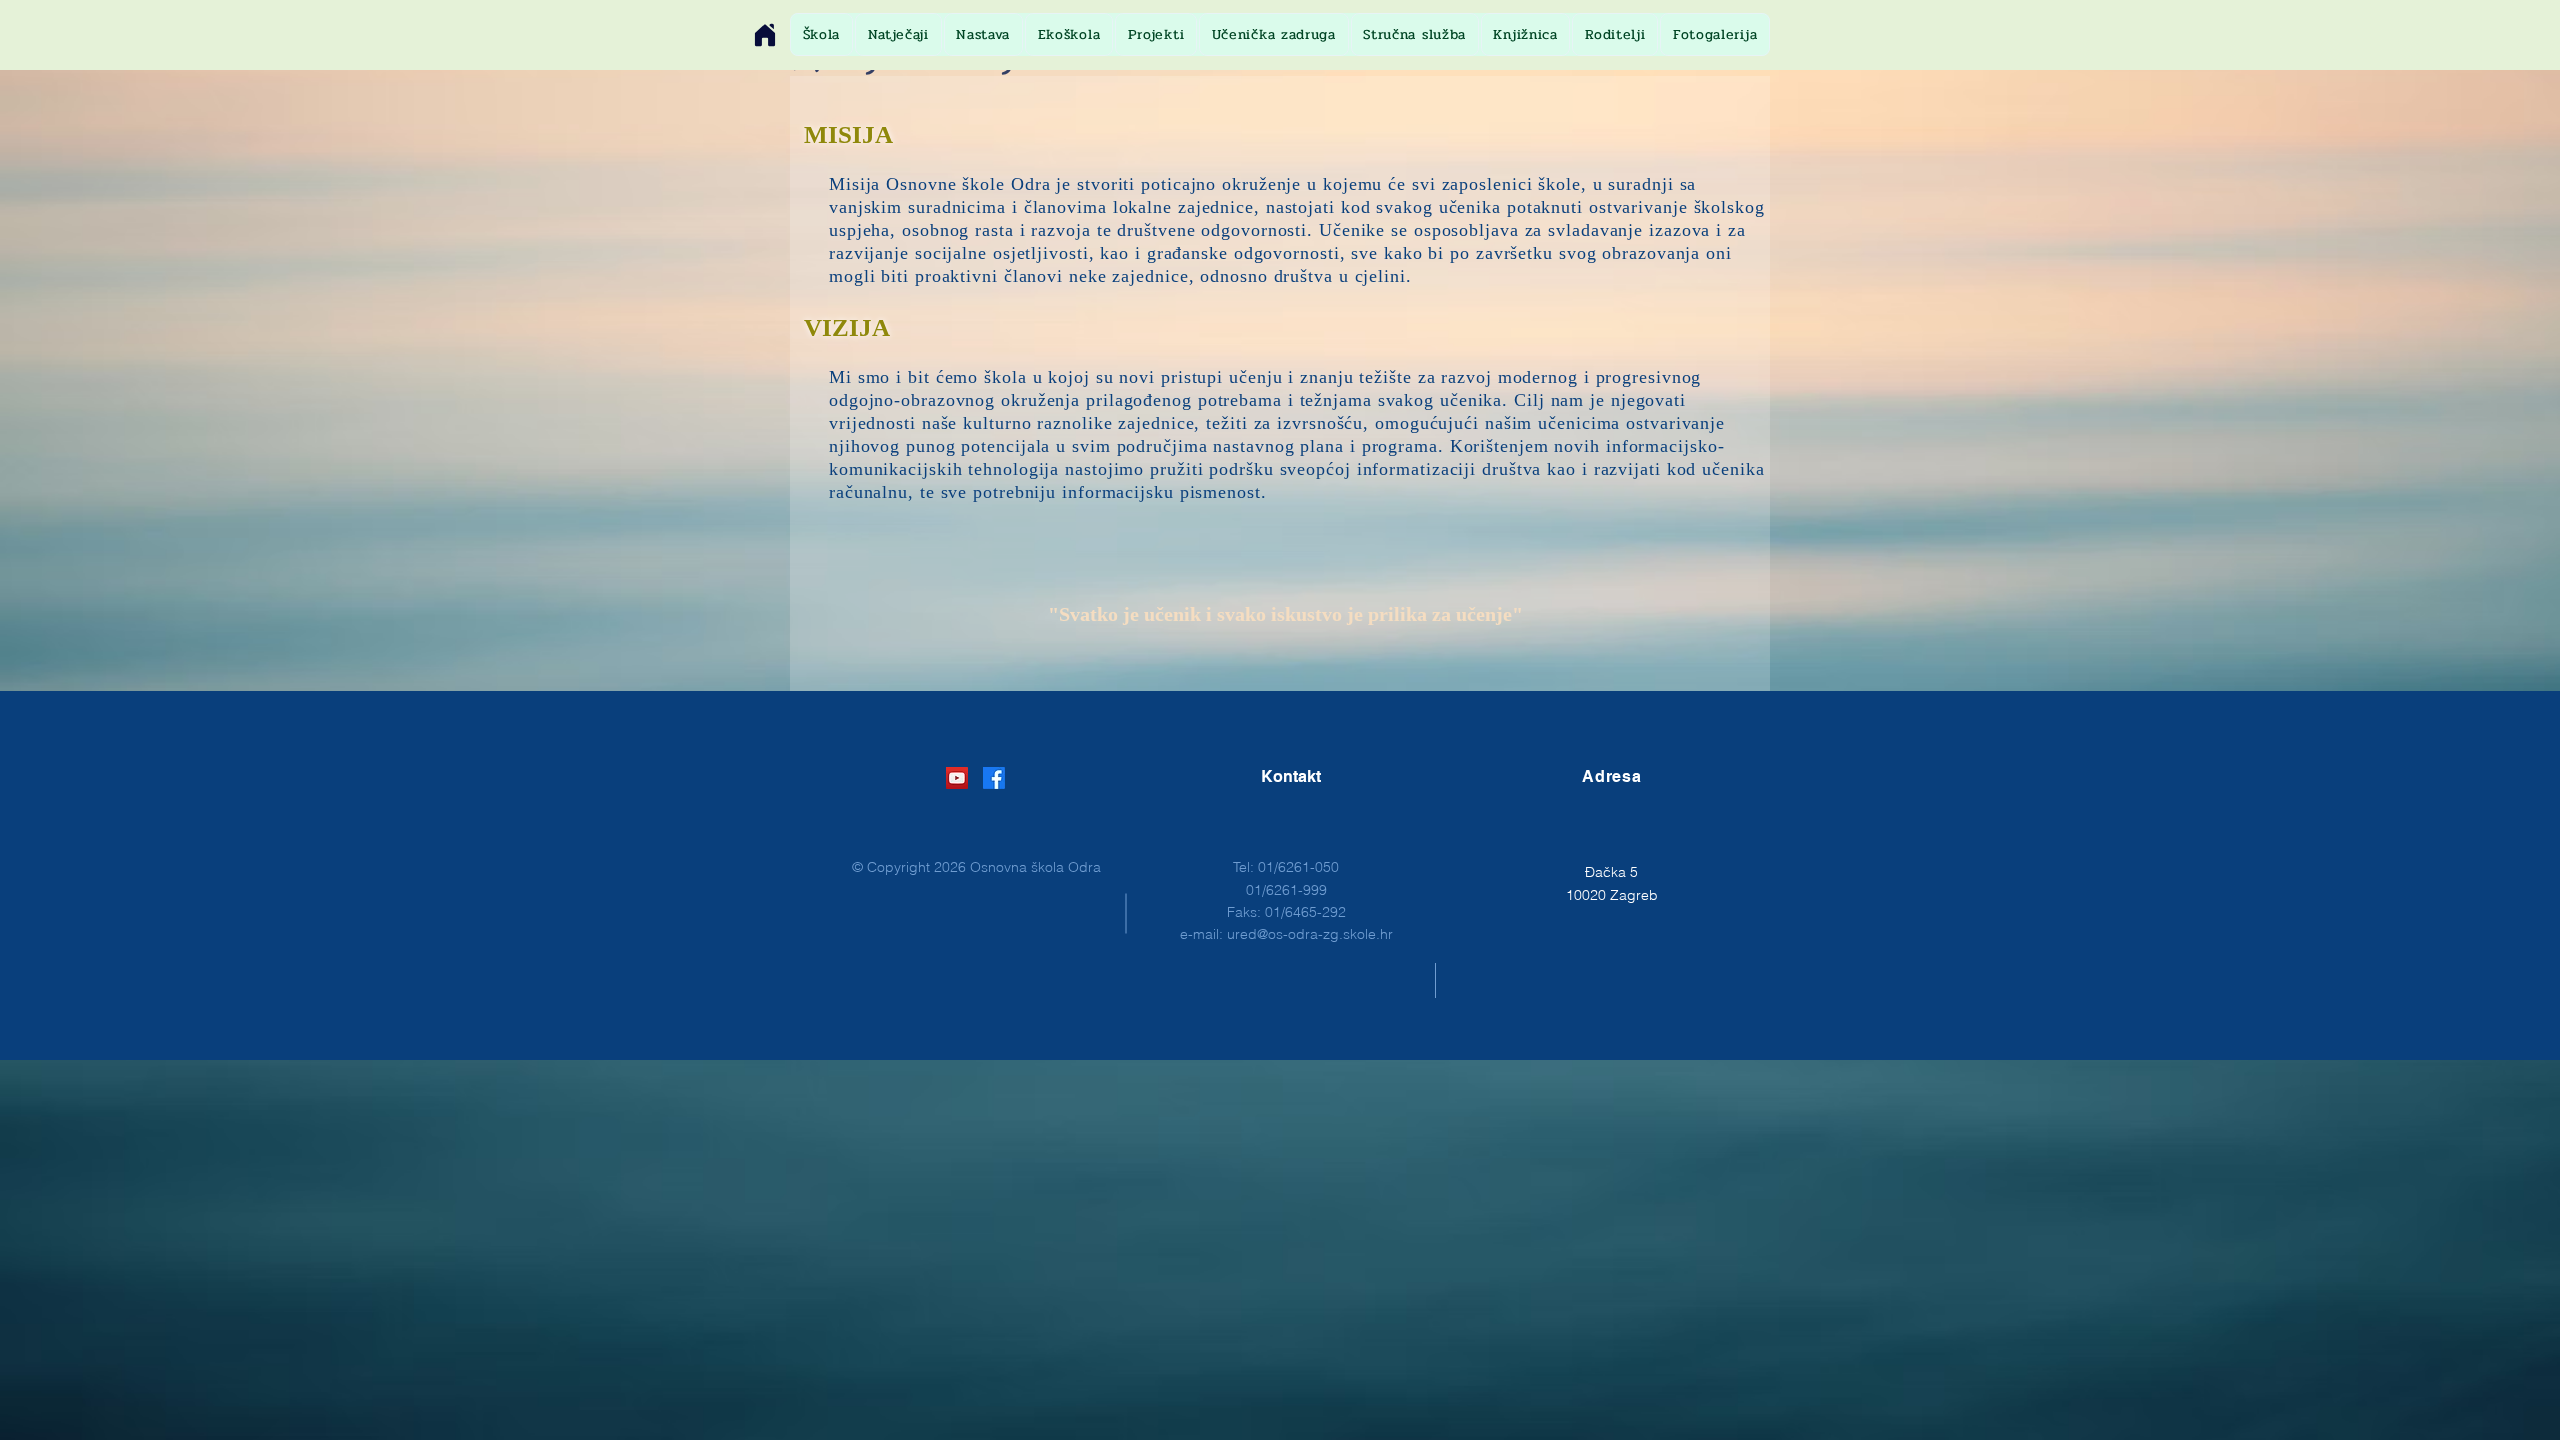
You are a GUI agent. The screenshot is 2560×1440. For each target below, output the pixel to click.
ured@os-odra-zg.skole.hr (1310, 934)
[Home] (765, 35)
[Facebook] (994, 778)
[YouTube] (957, 778)
